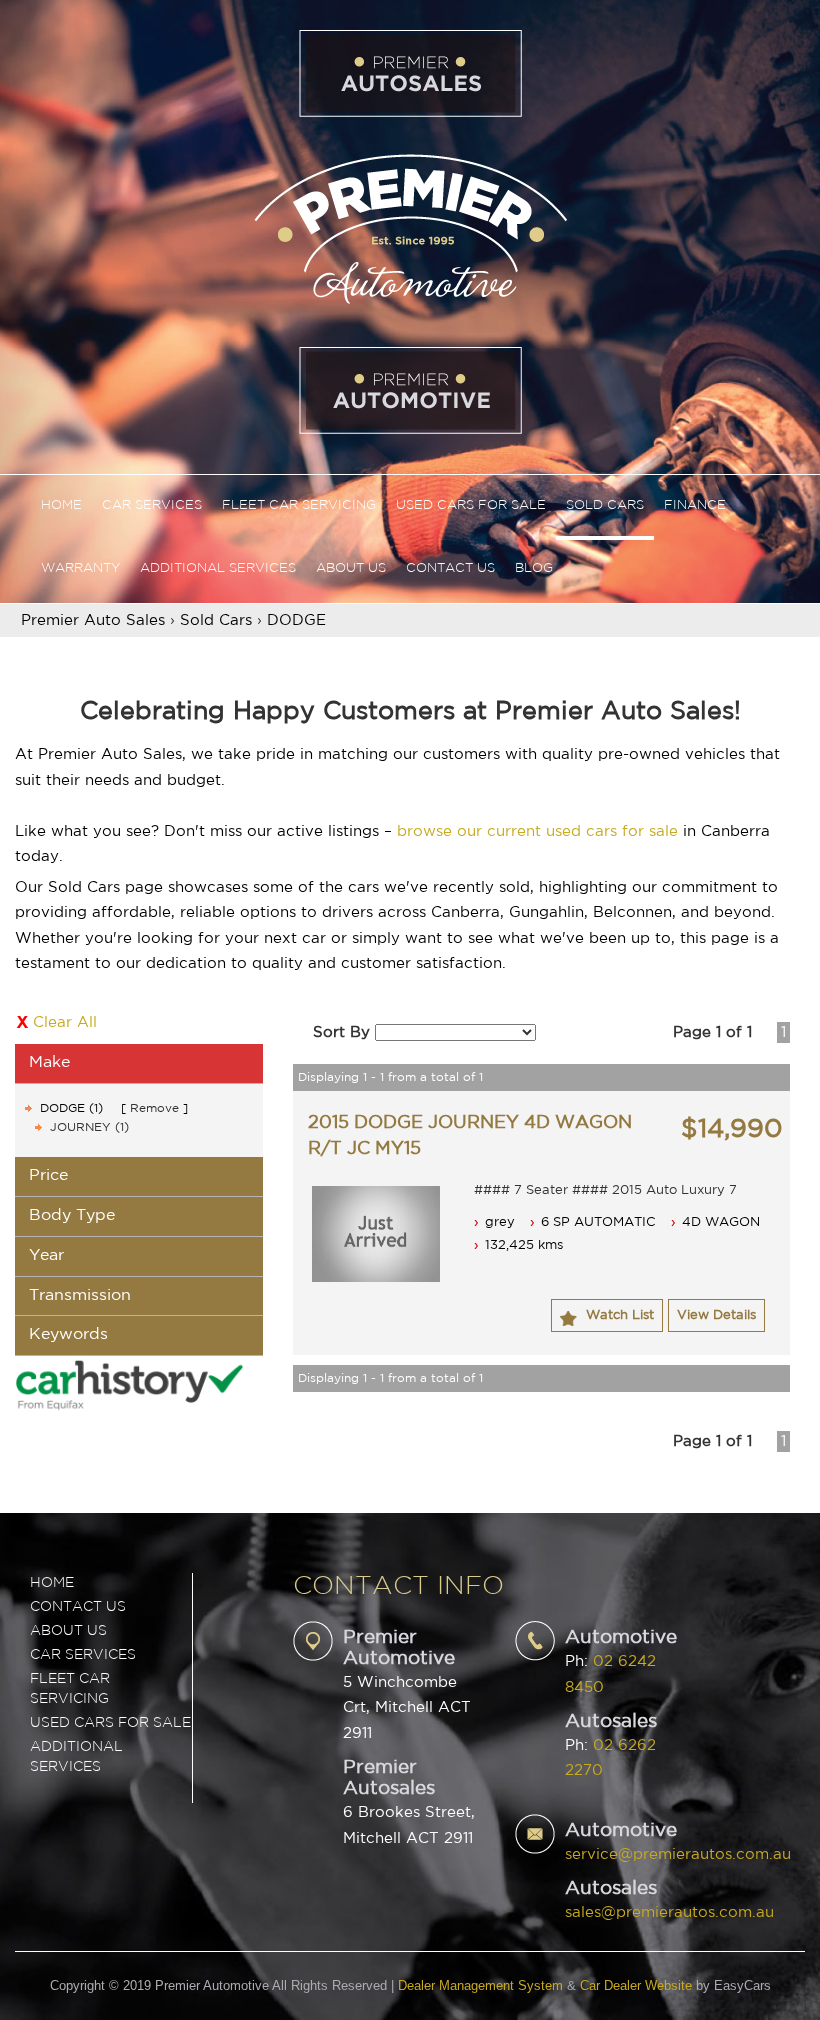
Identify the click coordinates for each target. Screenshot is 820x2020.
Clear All (65, 1022)
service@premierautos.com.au (678, 1854)
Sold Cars (605, 505)
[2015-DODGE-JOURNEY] (376, 1234)
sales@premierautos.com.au (669, 1912)
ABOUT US (68, 1631)
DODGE (296, 620)
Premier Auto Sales (93, 620)
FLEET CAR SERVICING (70, 1689)
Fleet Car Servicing (299, 505)
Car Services (152, 505)
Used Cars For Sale (471, 505)
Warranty (80, 568)
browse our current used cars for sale (537, 831)
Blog (534, 568)
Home (61, 505)
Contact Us (450, 568)
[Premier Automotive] (410, 226)
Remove (154, 1108)
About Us (351, 568)
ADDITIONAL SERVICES (76, 1757)
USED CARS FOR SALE (110, 1723)
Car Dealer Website (636, 1985)
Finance (695, 505)
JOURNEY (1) (89, 1127)
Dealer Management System (480, 1985)
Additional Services (218, 568)
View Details (716, 1315)
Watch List (620, 1315)
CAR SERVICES (83, 1655)
